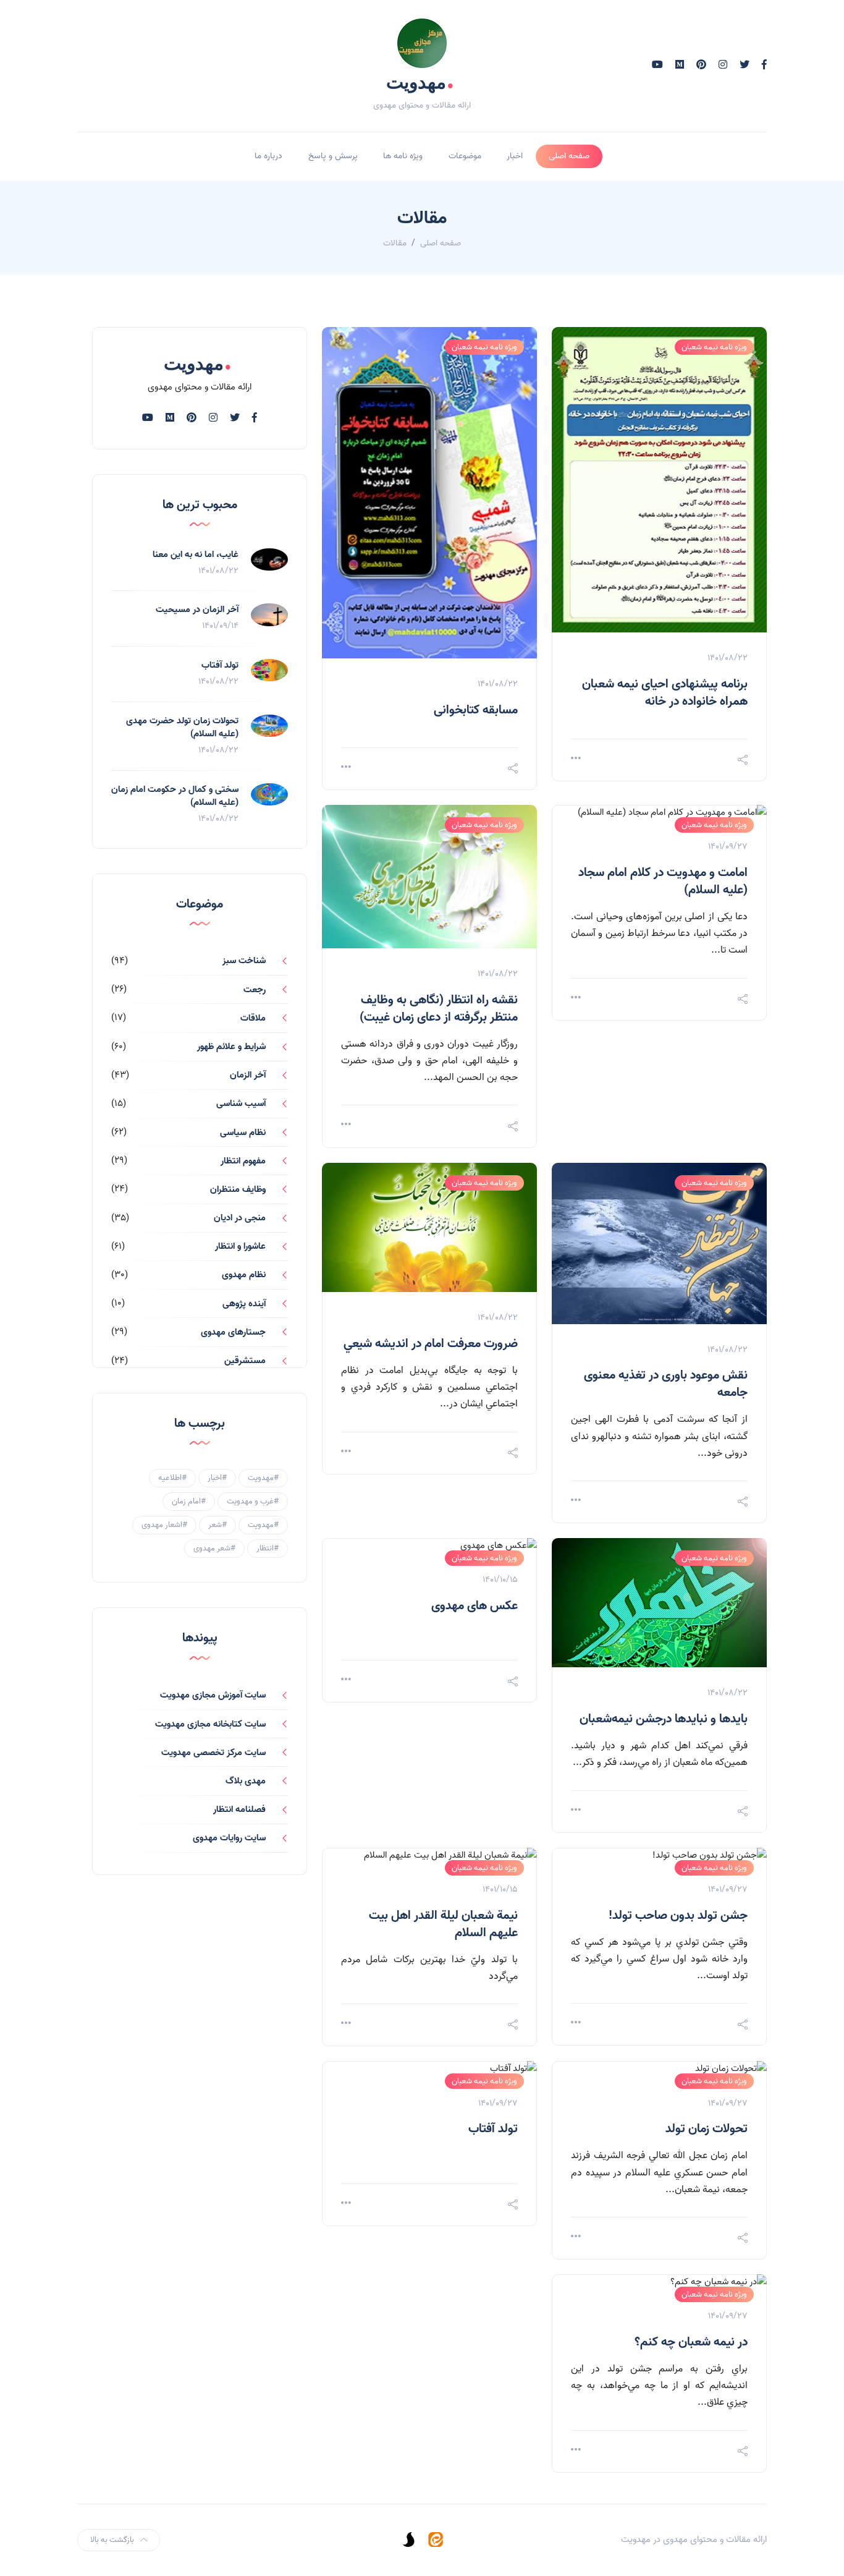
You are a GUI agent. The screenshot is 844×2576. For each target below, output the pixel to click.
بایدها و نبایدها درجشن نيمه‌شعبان (664, 1719)
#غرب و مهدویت (253, 1501)
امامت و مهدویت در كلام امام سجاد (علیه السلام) (663, 882)
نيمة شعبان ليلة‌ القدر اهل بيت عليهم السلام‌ (443, 1924)
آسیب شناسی (241, 1103)
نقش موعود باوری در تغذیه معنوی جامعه (666, 1384)
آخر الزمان (248, 1075)
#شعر (217, 1525)
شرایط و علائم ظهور (231, 1047)
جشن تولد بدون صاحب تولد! (678, 1916)
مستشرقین (245, 1361)
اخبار (515, 156)
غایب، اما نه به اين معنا (196, 555)
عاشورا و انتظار (240, 1246)
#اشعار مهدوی (164, 1525)
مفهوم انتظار (243, 1161)
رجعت (255, 990)
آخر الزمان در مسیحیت (197, 610)
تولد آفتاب (493, 2129)
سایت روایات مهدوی (229, 1838)
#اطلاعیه (172, 1478)
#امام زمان (189, 1501)
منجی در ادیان (240, 1218)
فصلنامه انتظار (239, 1809)
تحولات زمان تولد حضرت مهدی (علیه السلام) (182, 727)
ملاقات (253, 1018)
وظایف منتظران (238, 1189)
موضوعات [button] (465, 156)
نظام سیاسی (243, 1133)
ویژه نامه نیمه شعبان (714, 347)
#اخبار (217, 1478)
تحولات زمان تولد (707, 2129)
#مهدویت (263, 1478)
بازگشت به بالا (112, 2540)
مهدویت (420, 82)
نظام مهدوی (244, 1275)
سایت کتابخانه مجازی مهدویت (210, 1724)
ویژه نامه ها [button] (403, 156)
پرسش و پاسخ (333, 156)
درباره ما (268, 156)
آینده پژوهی (244, 1304)
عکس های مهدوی (475, 1606)
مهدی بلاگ (246, 1781)
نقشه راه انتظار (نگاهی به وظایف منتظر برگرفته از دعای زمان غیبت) (439, 1009)
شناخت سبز (244, 961)
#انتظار (268, 1548)
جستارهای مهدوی (233, 1332)
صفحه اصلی (569, 156)
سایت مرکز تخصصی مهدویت (213, 1753)
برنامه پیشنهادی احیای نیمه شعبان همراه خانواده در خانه (665, 693)
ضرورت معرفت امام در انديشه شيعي (431, 1344)
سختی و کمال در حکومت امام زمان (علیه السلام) (175, 796)
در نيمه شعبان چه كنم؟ (691, 2342)
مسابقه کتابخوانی (476, 710)
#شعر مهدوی (214, 1548)
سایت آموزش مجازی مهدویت (213, 1695)
